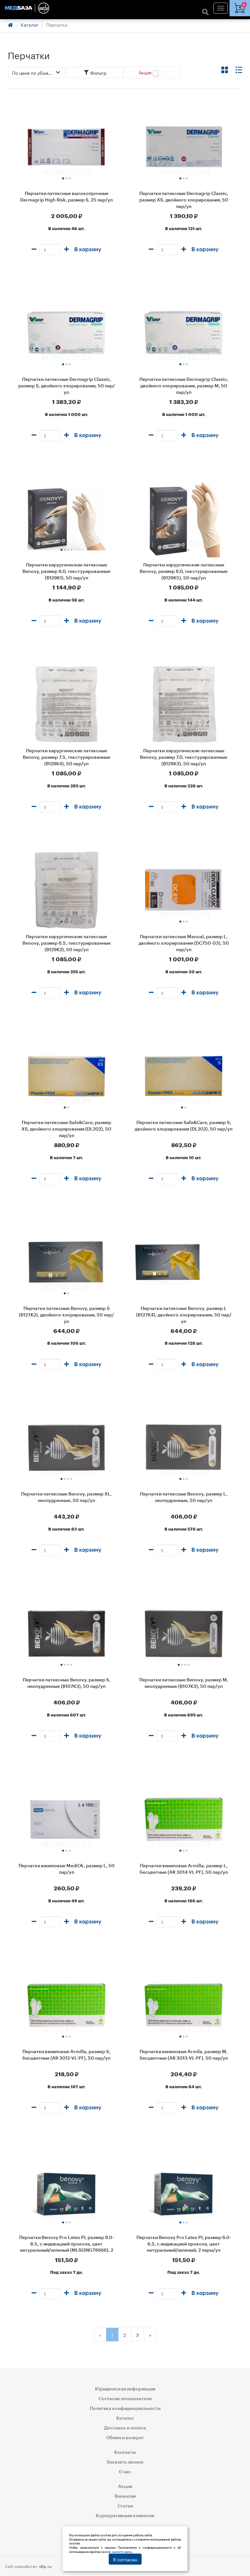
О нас (125, 2472)
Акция (146, 72)
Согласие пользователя (125, 2399)
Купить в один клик (66, 261)
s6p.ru (45, 2566)
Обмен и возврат (125, 2438)
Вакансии (125, 2496)
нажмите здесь (122, 2551)
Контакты (125, 2453)
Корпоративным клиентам (125, 2516)
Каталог (30, 24)
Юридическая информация (125, 2389)
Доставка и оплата (125, 2428)
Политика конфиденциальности (125, 2409)
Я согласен (125, 2559)
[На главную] (125, 8)
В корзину (88, 249)
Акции (125, 2487)
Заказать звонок (125, 2462)
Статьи (125, 2506)
